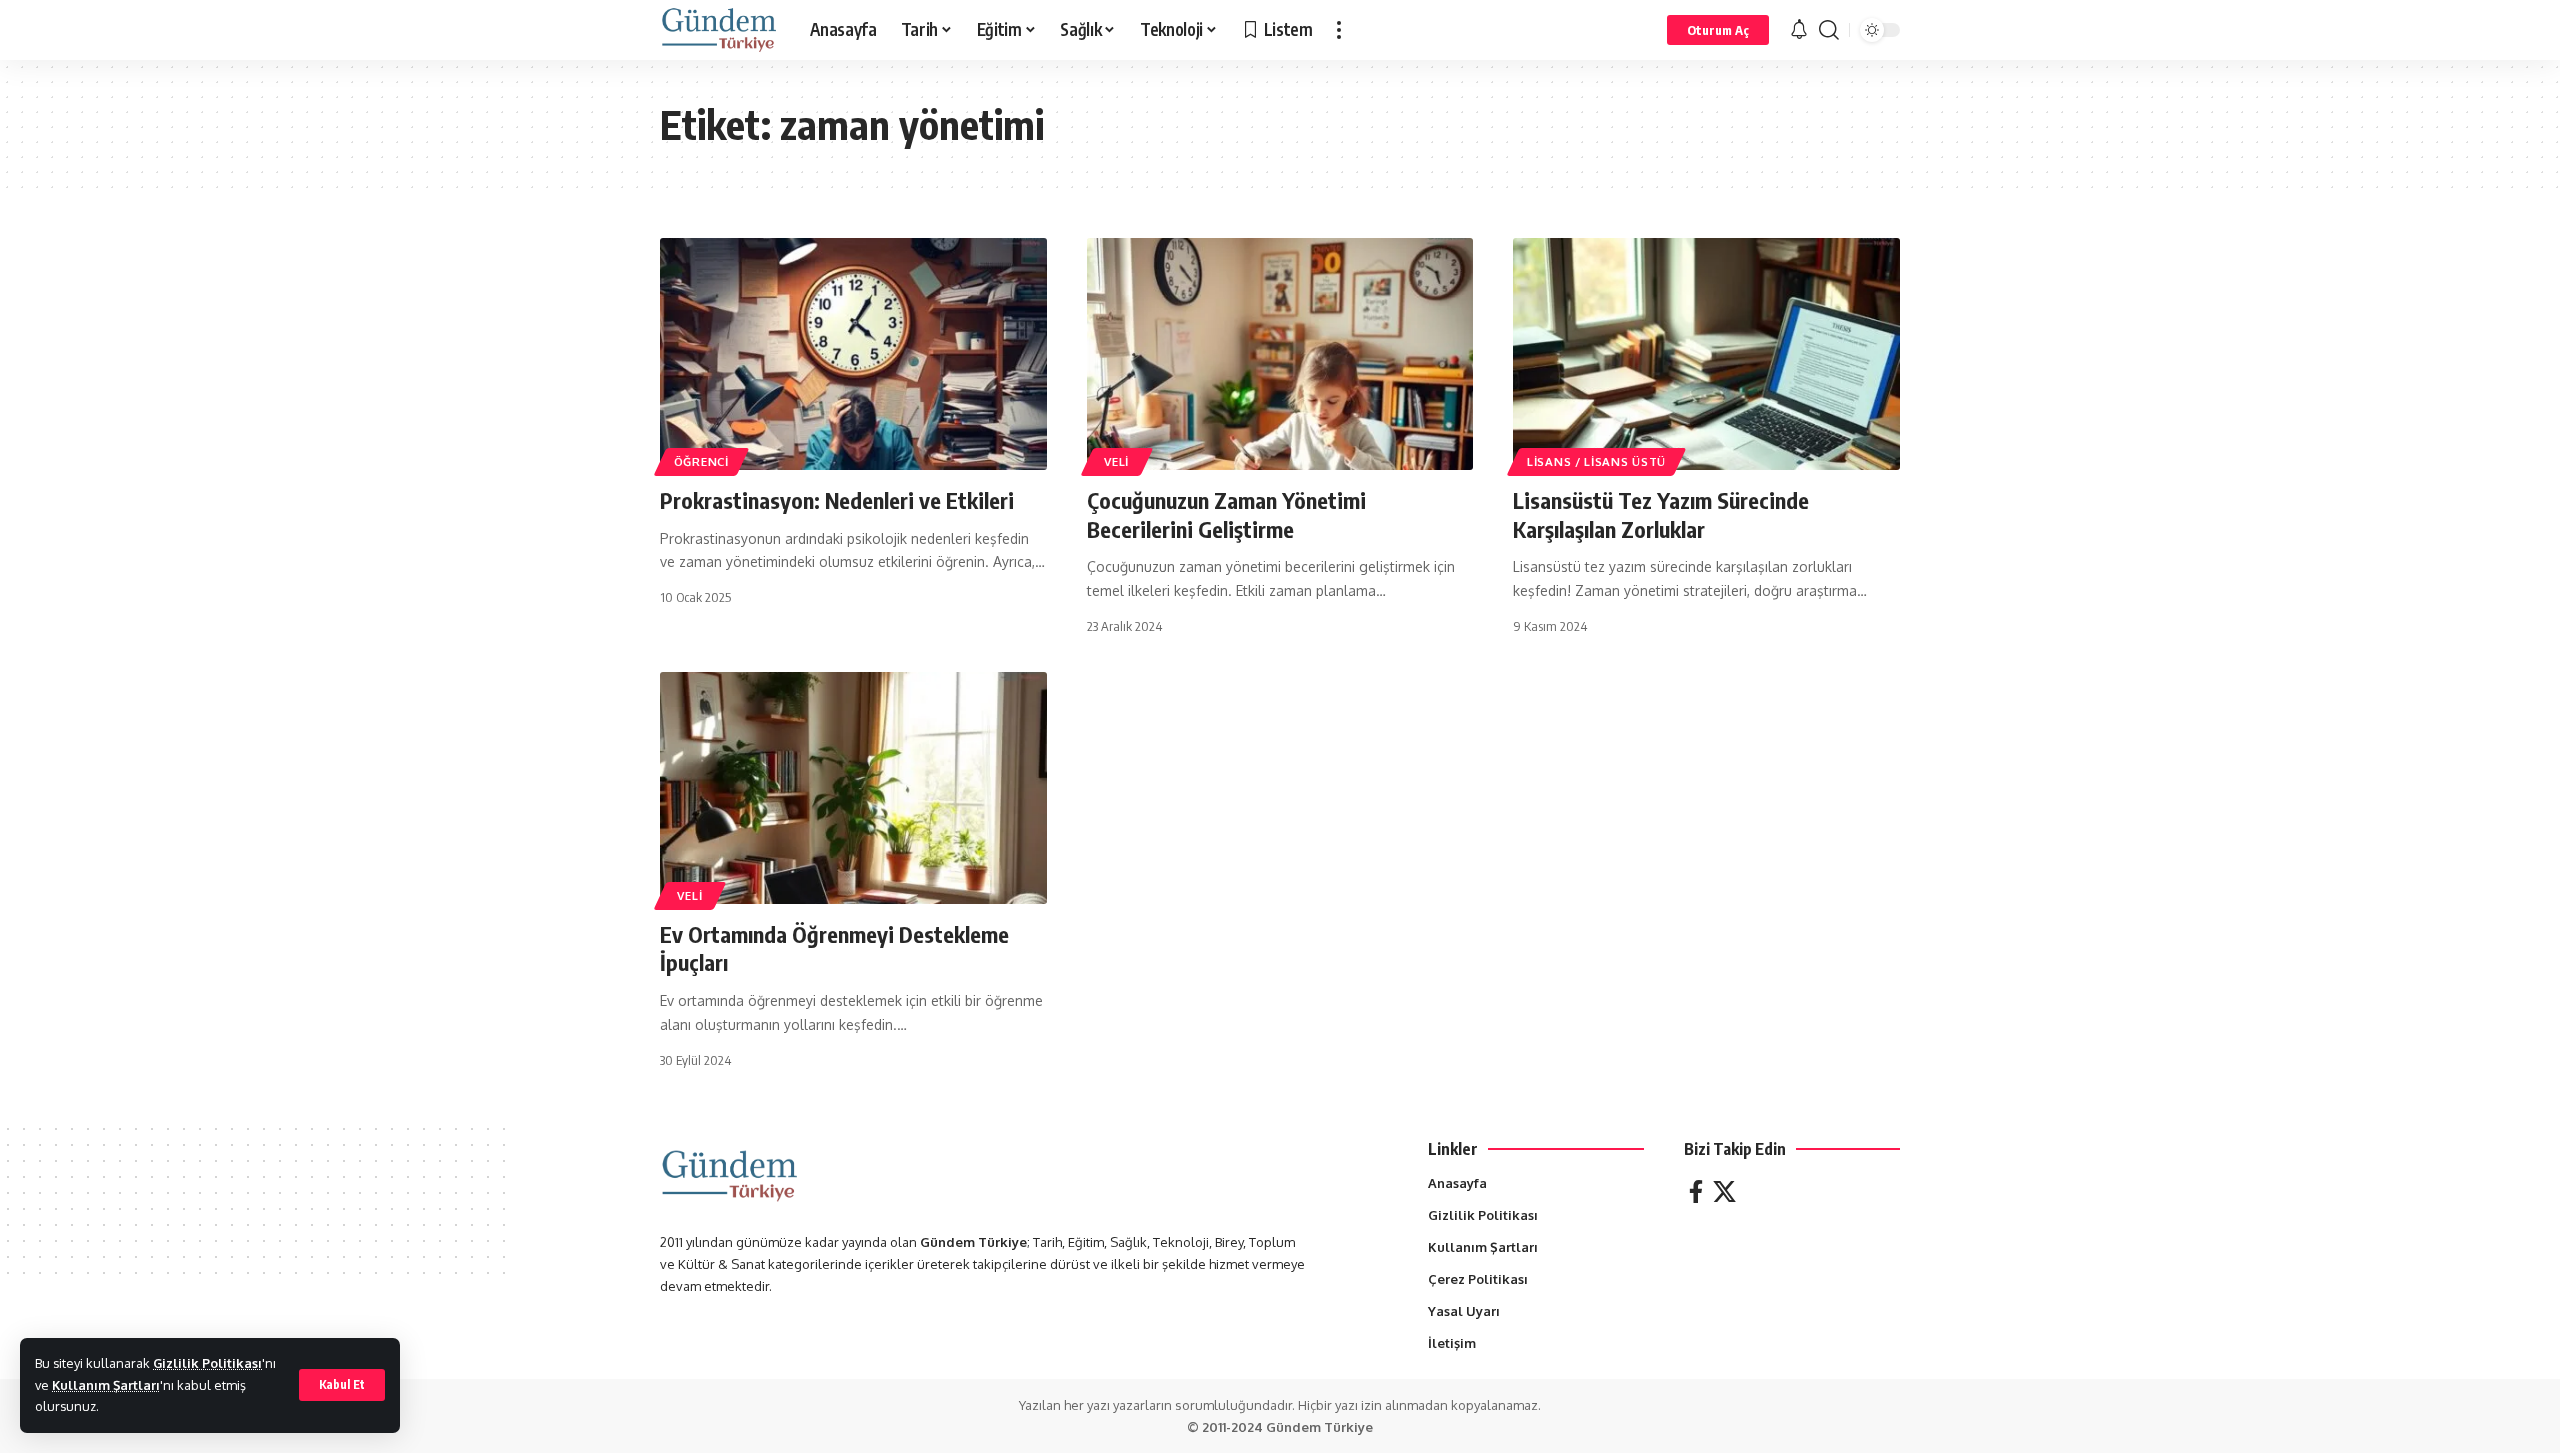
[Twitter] (1724, 1191)
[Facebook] (1696, 1191)
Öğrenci (701, 461)
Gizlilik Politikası (207, 1363)
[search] (1829, 30)
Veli (1116, 461)
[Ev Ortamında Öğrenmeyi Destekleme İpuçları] (853, 788)
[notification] (1799, 30)
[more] (1339, 30)
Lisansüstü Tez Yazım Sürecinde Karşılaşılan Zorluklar (1661, 514)
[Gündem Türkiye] (719, 30)
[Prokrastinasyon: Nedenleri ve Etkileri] (853, 354)
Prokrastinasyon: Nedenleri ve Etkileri (837, 500)
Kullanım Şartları (106, 1385)
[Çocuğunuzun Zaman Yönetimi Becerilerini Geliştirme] (1280, 354)
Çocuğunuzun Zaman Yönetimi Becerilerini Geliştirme (1226, 514)
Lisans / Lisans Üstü (1596, 461)
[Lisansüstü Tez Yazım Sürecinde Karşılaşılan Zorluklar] (1706, 354)
